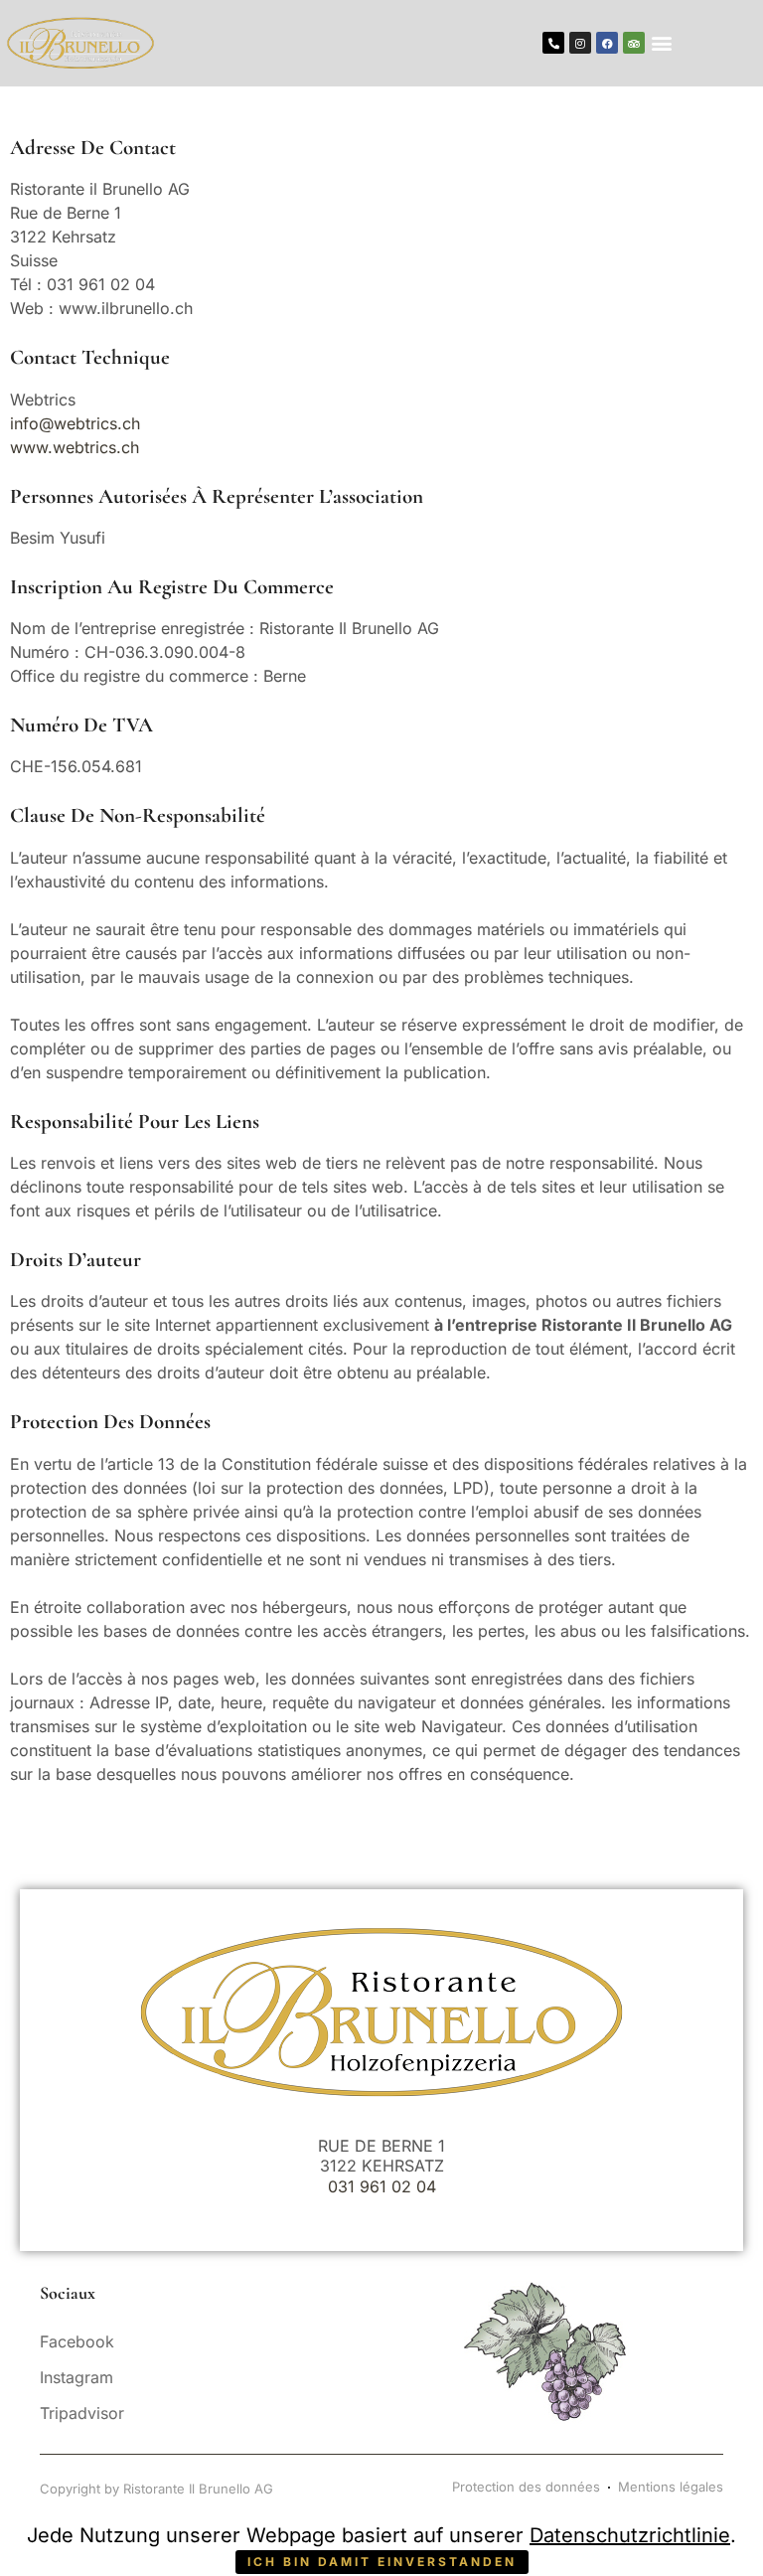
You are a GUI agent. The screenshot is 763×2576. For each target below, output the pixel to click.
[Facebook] (607, 43)
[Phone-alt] (553, 43)
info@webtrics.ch (75, 423)
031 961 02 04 (382, 2186)
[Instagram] (580, 43)
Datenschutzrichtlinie (630, 2535)
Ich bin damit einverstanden (382, 2562)
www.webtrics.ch (75, 447)
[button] (661, 43)
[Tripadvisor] (634, 43)
